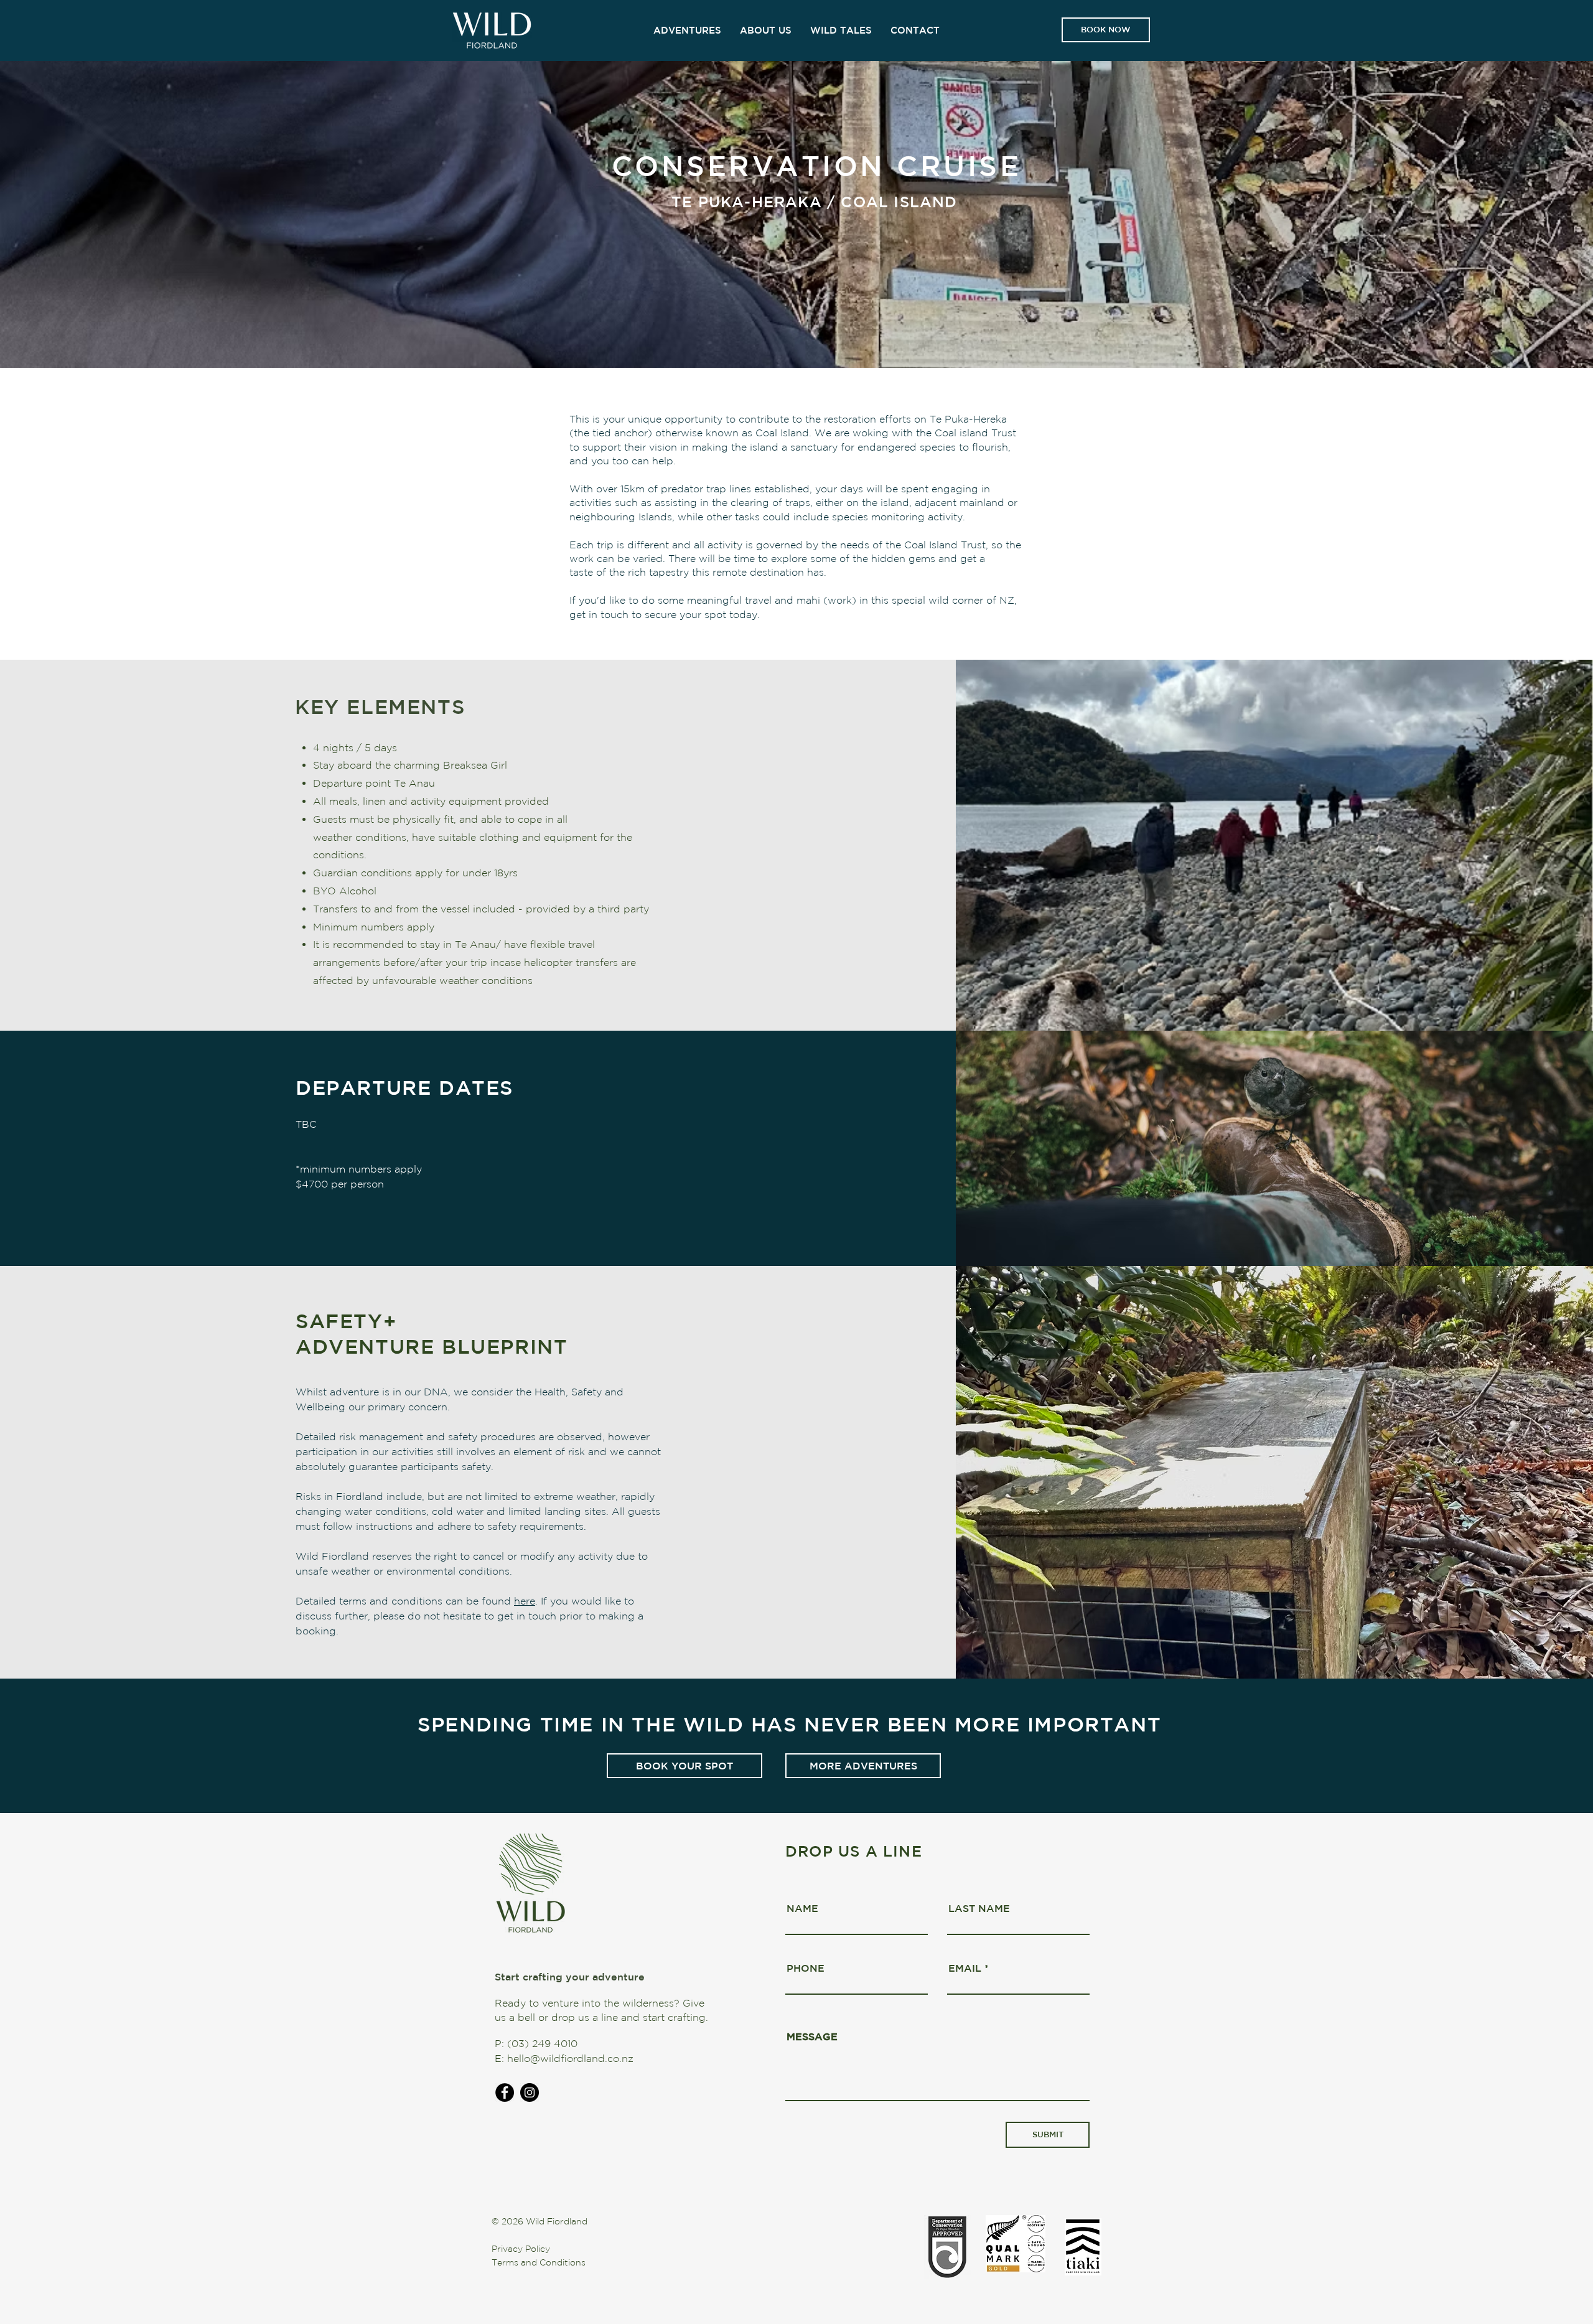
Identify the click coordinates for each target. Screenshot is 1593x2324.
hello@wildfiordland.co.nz (570, 2058)
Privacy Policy (521, 2249)
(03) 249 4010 (542, 2043)
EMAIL (965, 1968)
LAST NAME (979, 1908)
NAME (802, 1908)
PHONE (806, 1968)
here (525, 1601)
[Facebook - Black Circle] (505, 2092)
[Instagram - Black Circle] (530, 2092)
